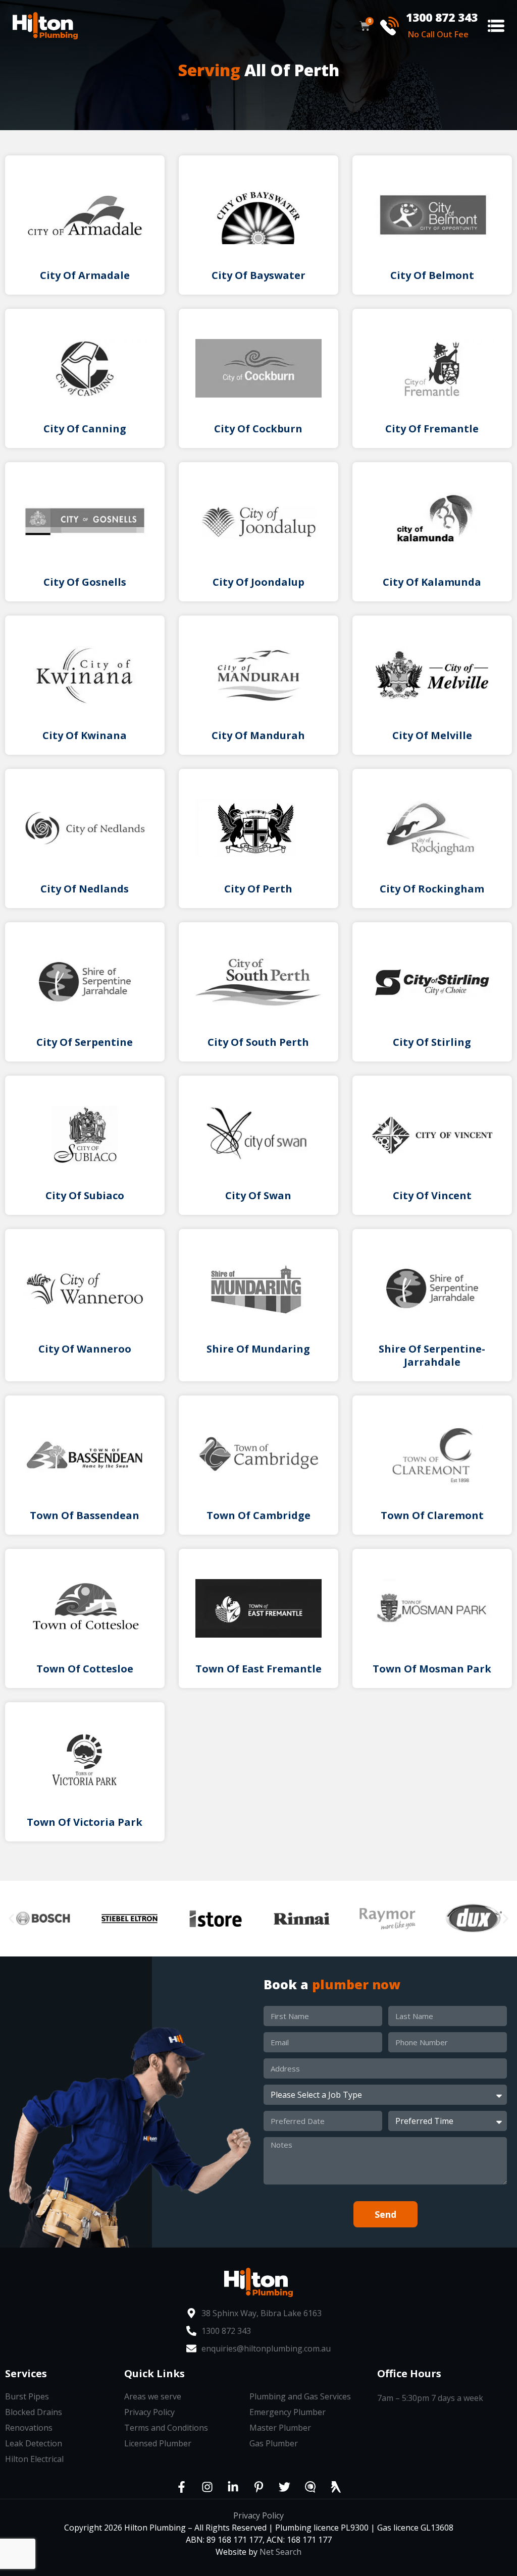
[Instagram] (207, 2487)
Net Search (280, 2552)
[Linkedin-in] (233, 2487)
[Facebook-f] (181, 2487)
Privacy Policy (258, 2515)
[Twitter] (284, 2487)
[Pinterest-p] (258, 2487)
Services (26, 2373)
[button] (496, 26)
